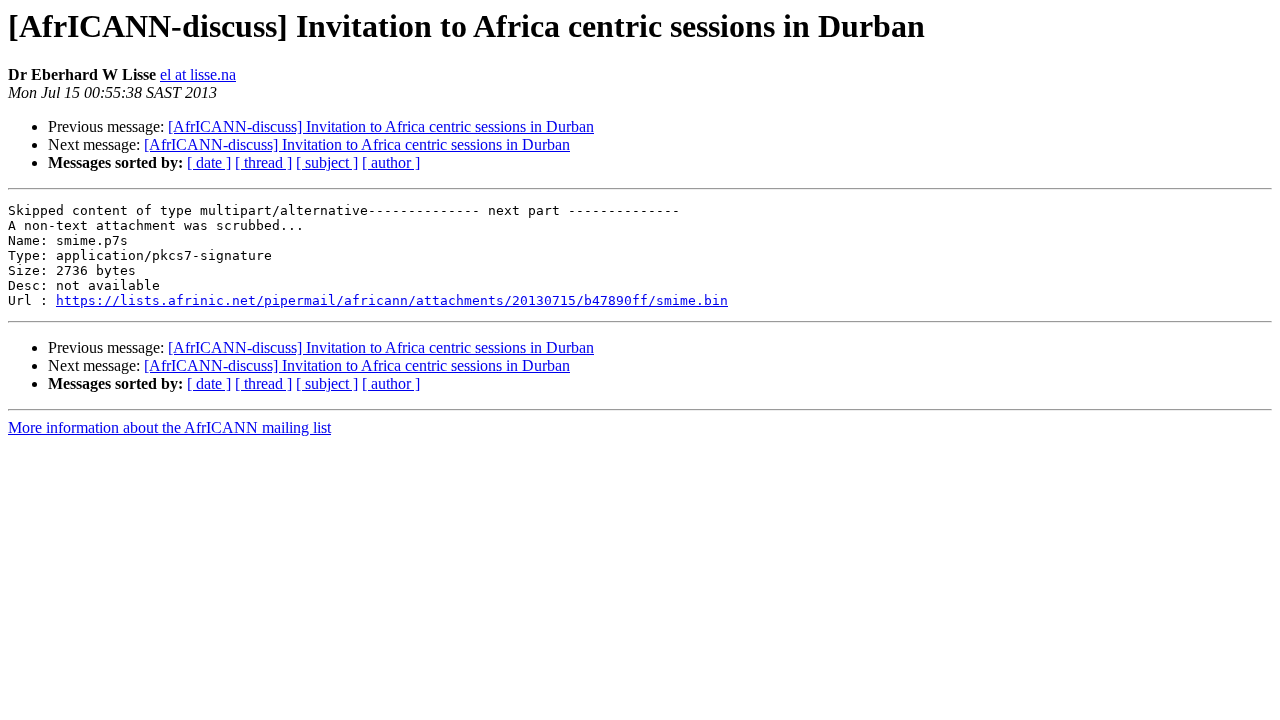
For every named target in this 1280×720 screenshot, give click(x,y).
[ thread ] (263, 162)
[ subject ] (327, 162)
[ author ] (391, 162)
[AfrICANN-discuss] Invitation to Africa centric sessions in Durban (381, 126)
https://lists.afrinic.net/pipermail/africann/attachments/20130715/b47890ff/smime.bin (392, 300)
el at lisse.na (198, 74)
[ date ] (209, 162)
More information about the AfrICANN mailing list (169, 427)
